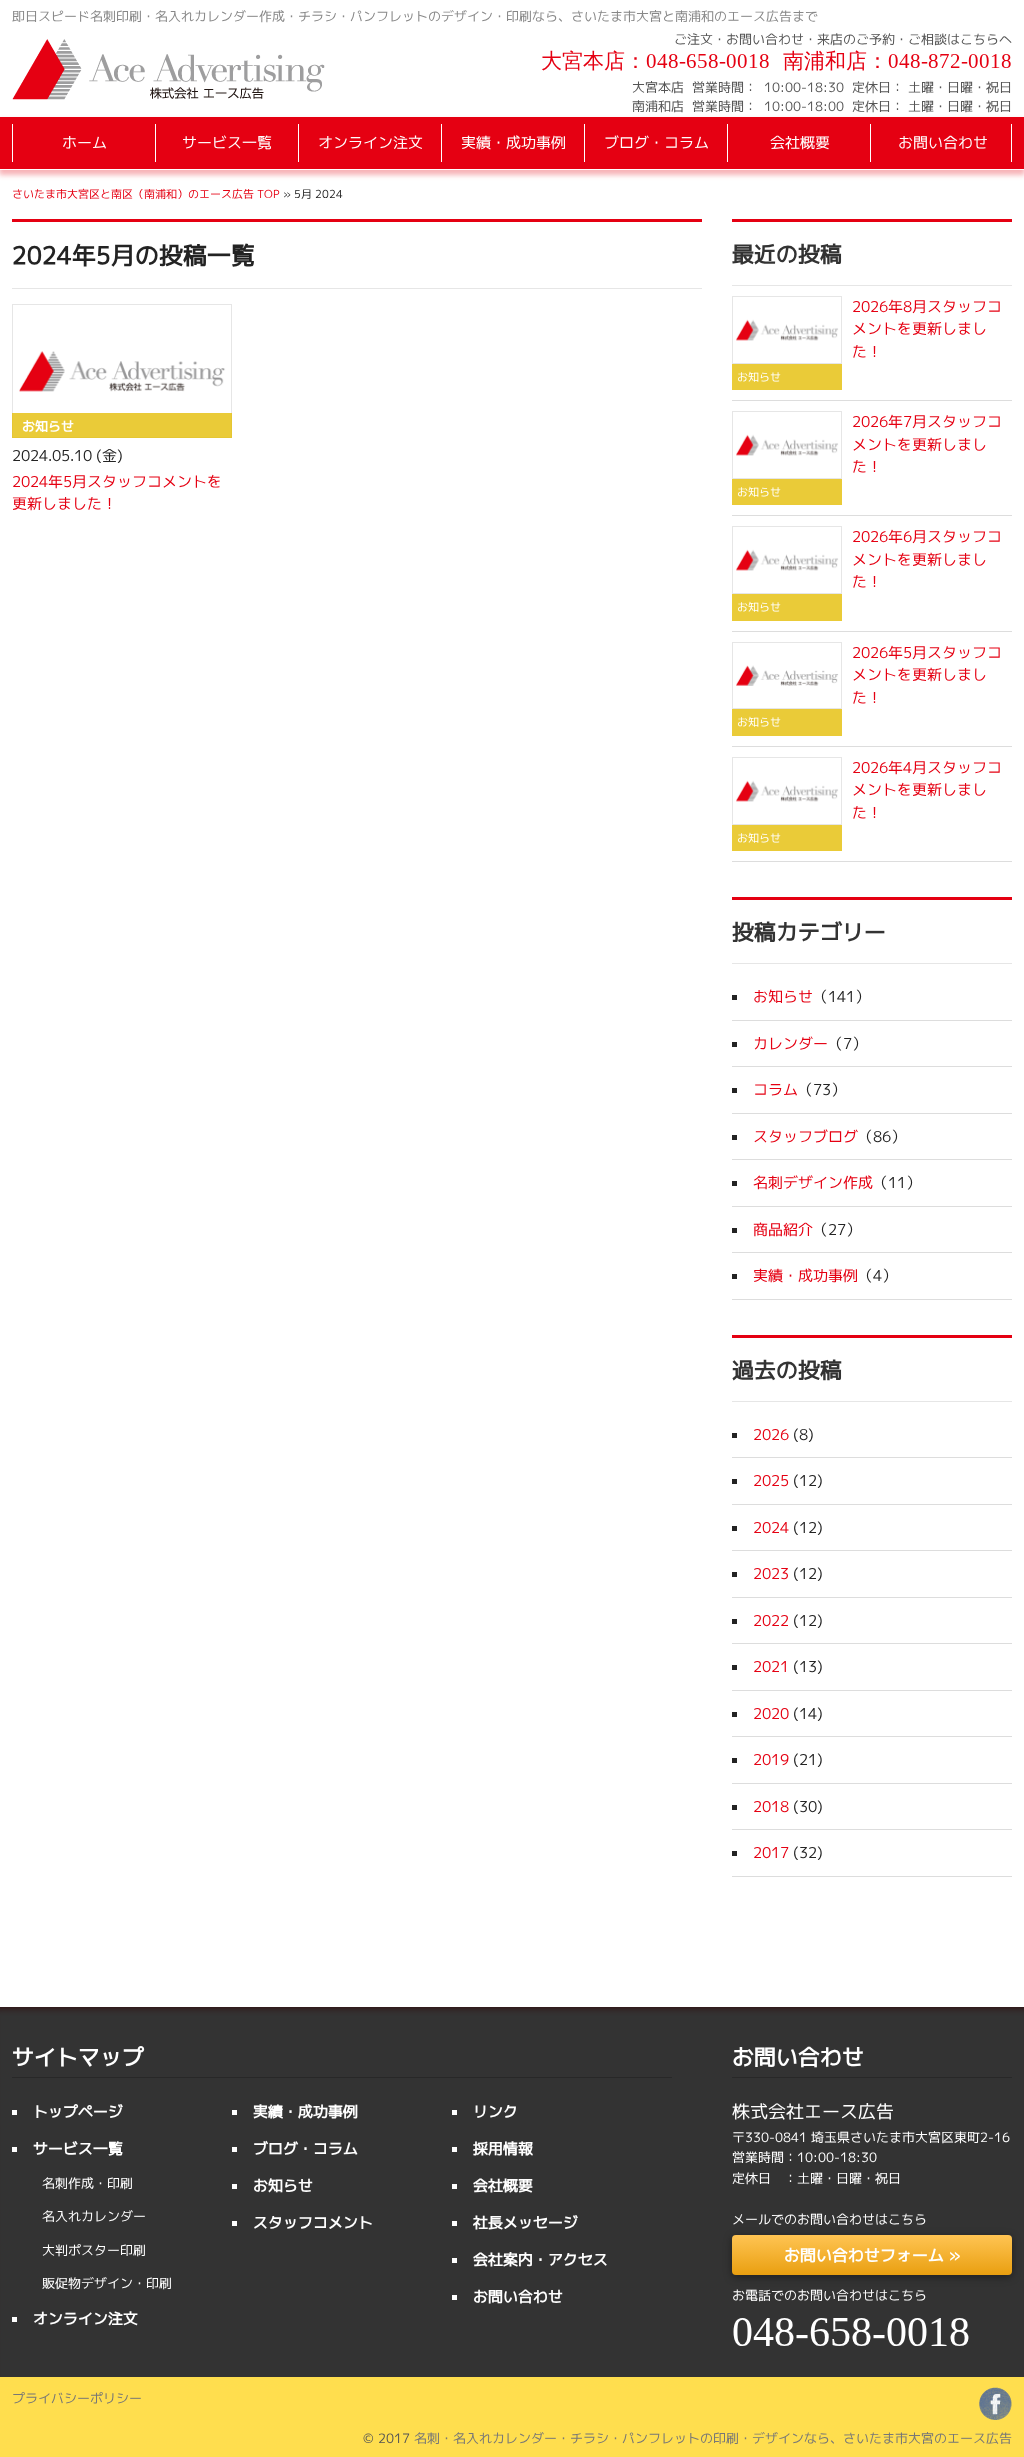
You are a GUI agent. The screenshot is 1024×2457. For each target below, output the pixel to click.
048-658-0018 (708, 61)
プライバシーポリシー (77, 2398)
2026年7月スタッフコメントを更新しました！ (927, 444)
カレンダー (790, 1043)
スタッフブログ (805, 1136)
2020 (771, 1713)
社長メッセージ (525, 2222)
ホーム (84, 142)
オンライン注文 (370, 142)
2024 (771, 1527)
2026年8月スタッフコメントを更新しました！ (927, 329)
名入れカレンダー (94, 2216)
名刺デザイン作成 (813, 1182)
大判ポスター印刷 (94, 2250)
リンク (495, 2111)
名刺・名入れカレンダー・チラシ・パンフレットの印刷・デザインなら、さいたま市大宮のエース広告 (713, 2438)
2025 (771, 1480)
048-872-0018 (950, 61)
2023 (771, 1573)
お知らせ (783, 996)
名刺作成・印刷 (87, 2183)
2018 (771, 1806)
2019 (771, 1759)
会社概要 (800, 142)
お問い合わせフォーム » (872, 2255)
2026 (771, 1434)
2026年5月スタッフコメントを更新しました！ (927, 675)
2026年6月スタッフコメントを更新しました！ (927, 559)
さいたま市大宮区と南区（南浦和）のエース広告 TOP (146, 194)
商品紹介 (783, 1229)
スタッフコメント (313, 2222)
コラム (775, 1089)
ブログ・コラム (656, 142)
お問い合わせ (943, 142)
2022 (771, 1620)
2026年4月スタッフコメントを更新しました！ (927, 790)
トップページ (78, 2111)
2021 (771, 1666)
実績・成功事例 (513, 142)
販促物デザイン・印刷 (107, 2283)
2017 (771, 1852)
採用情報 (503, 2148)
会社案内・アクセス (540, 2259)
